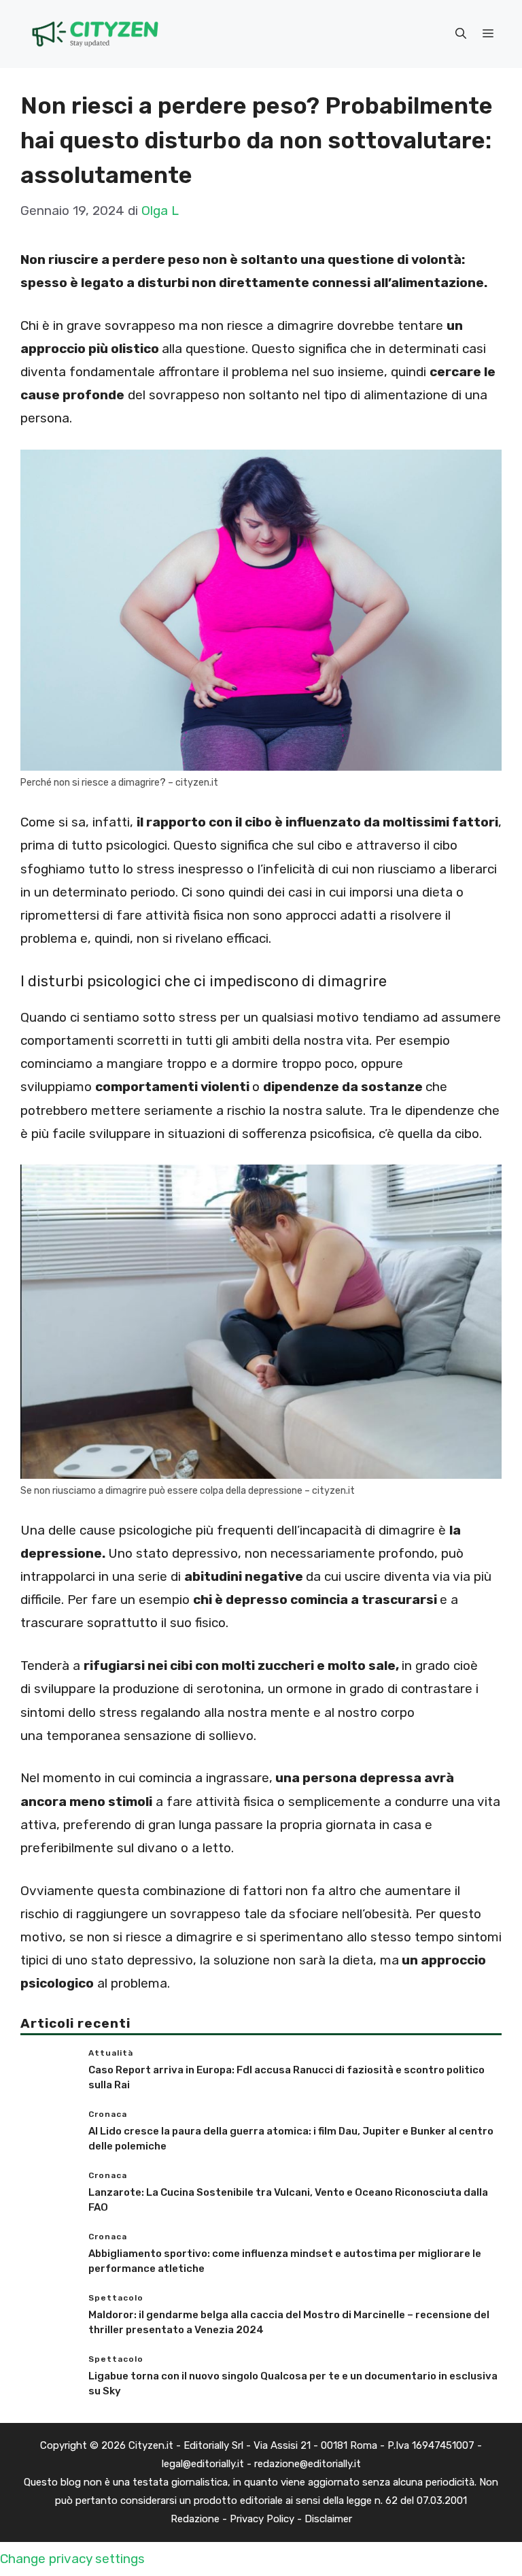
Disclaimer (328, 2519)
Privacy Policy (262, 2519)
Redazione (195, 2519)
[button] (461, 34)
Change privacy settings (72, 2559)
